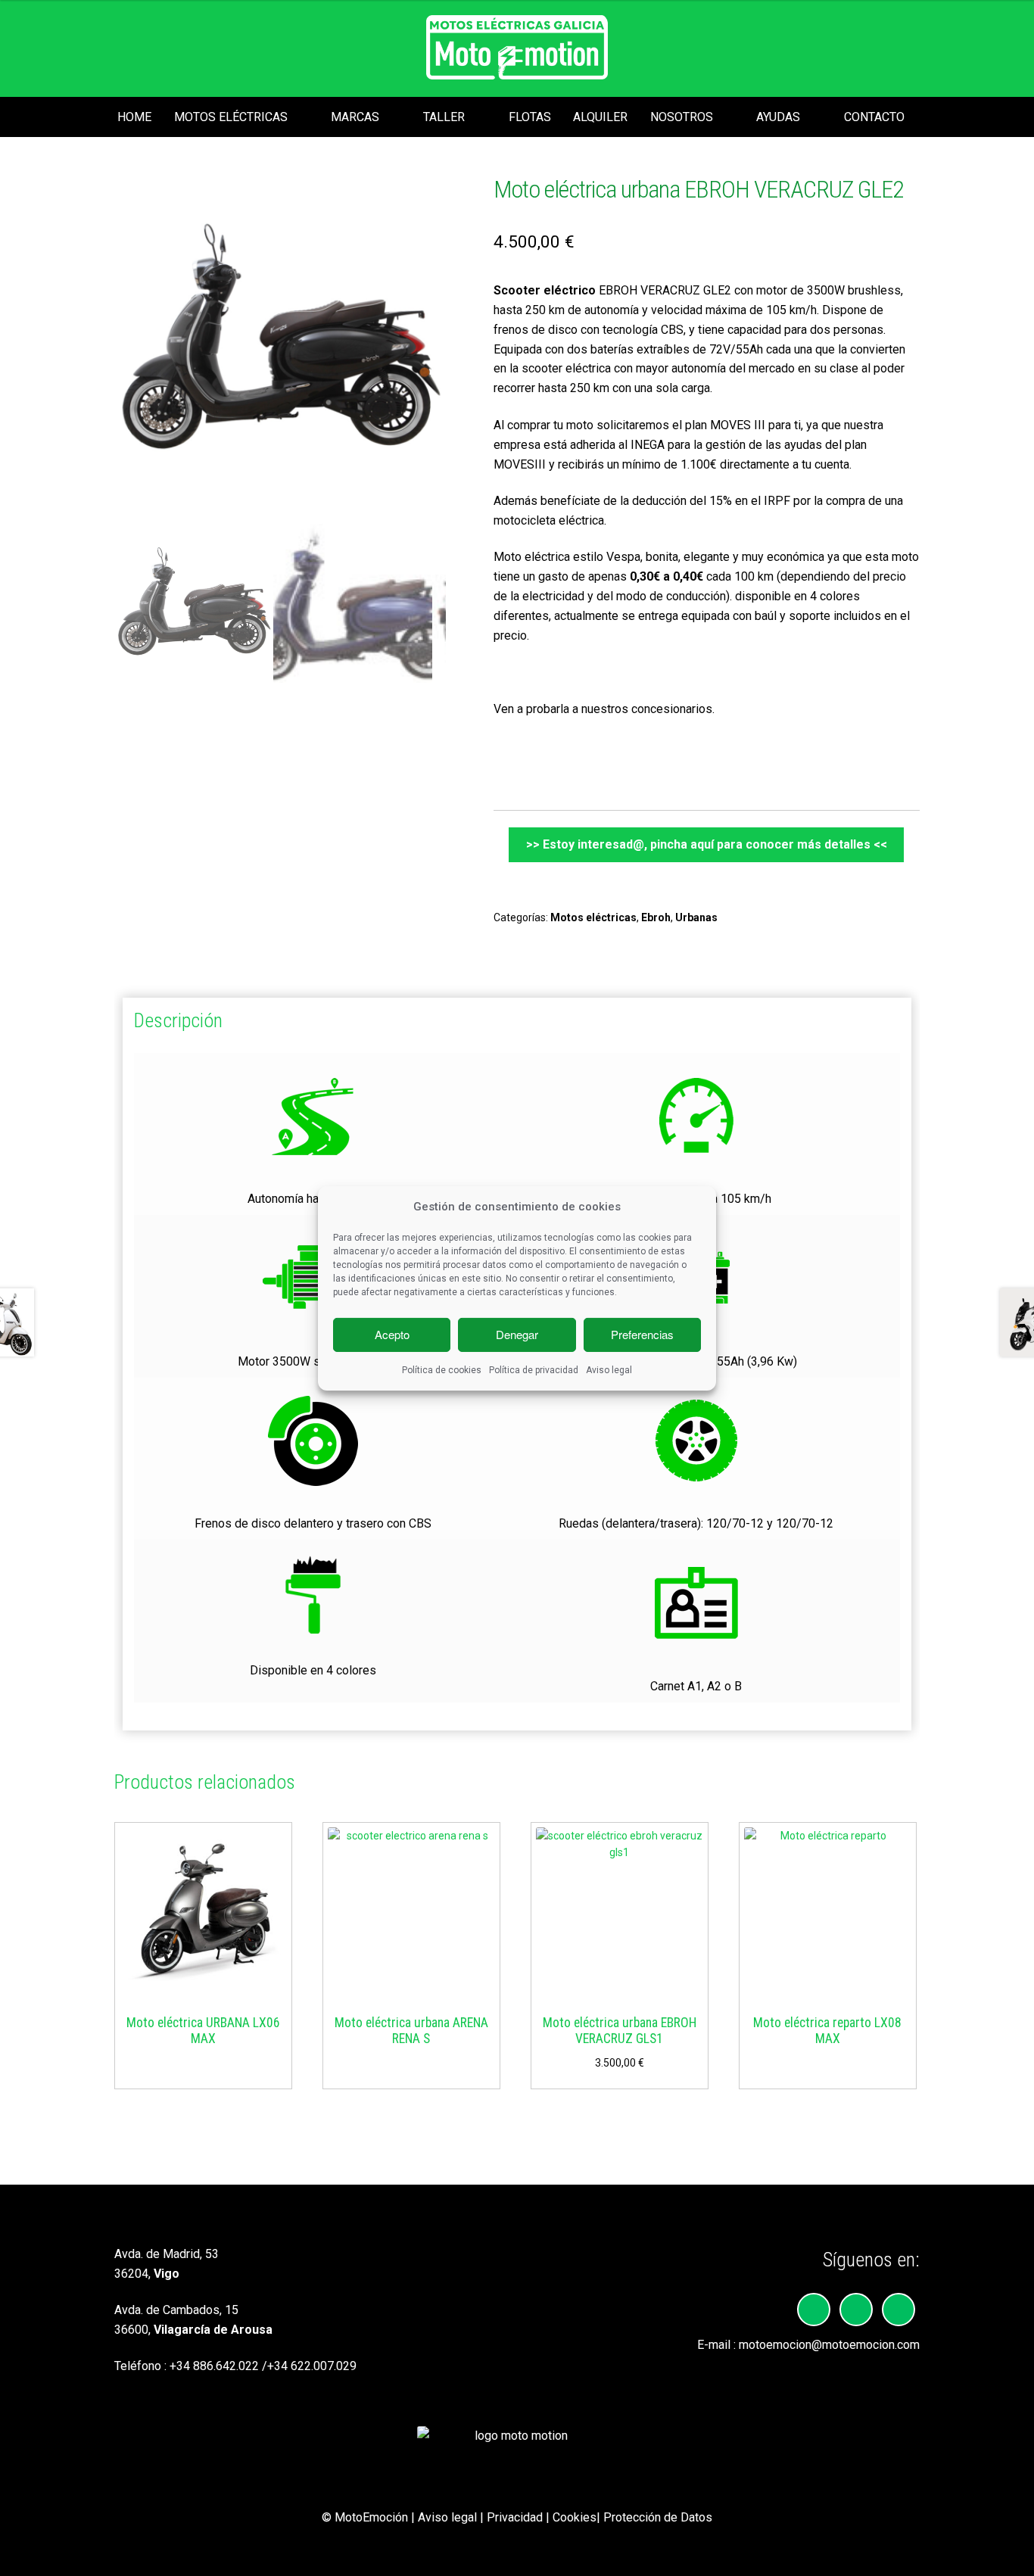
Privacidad (515, 2517)
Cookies (575, 2517)
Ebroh (656, 917)
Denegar (517, 1334)
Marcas (355, 117)
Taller (444, 117)
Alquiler (600, 117)
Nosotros (682, 117)
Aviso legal (609, 1370)
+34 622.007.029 (312, 2366)
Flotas (530, 117)
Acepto (392, 1334)
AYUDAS (778, 117)
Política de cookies (442, 1370)
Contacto (874, 117)
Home (134, 117)
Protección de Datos (658, 2517)
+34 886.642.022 (214, 2366)
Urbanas (696, 917)
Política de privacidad (534, 1370)
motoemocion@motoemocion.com (829, 2345)
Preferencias (642, 1334)
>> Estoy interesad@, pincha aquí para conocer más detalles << (707, 844)
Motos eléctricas (231, 117)
